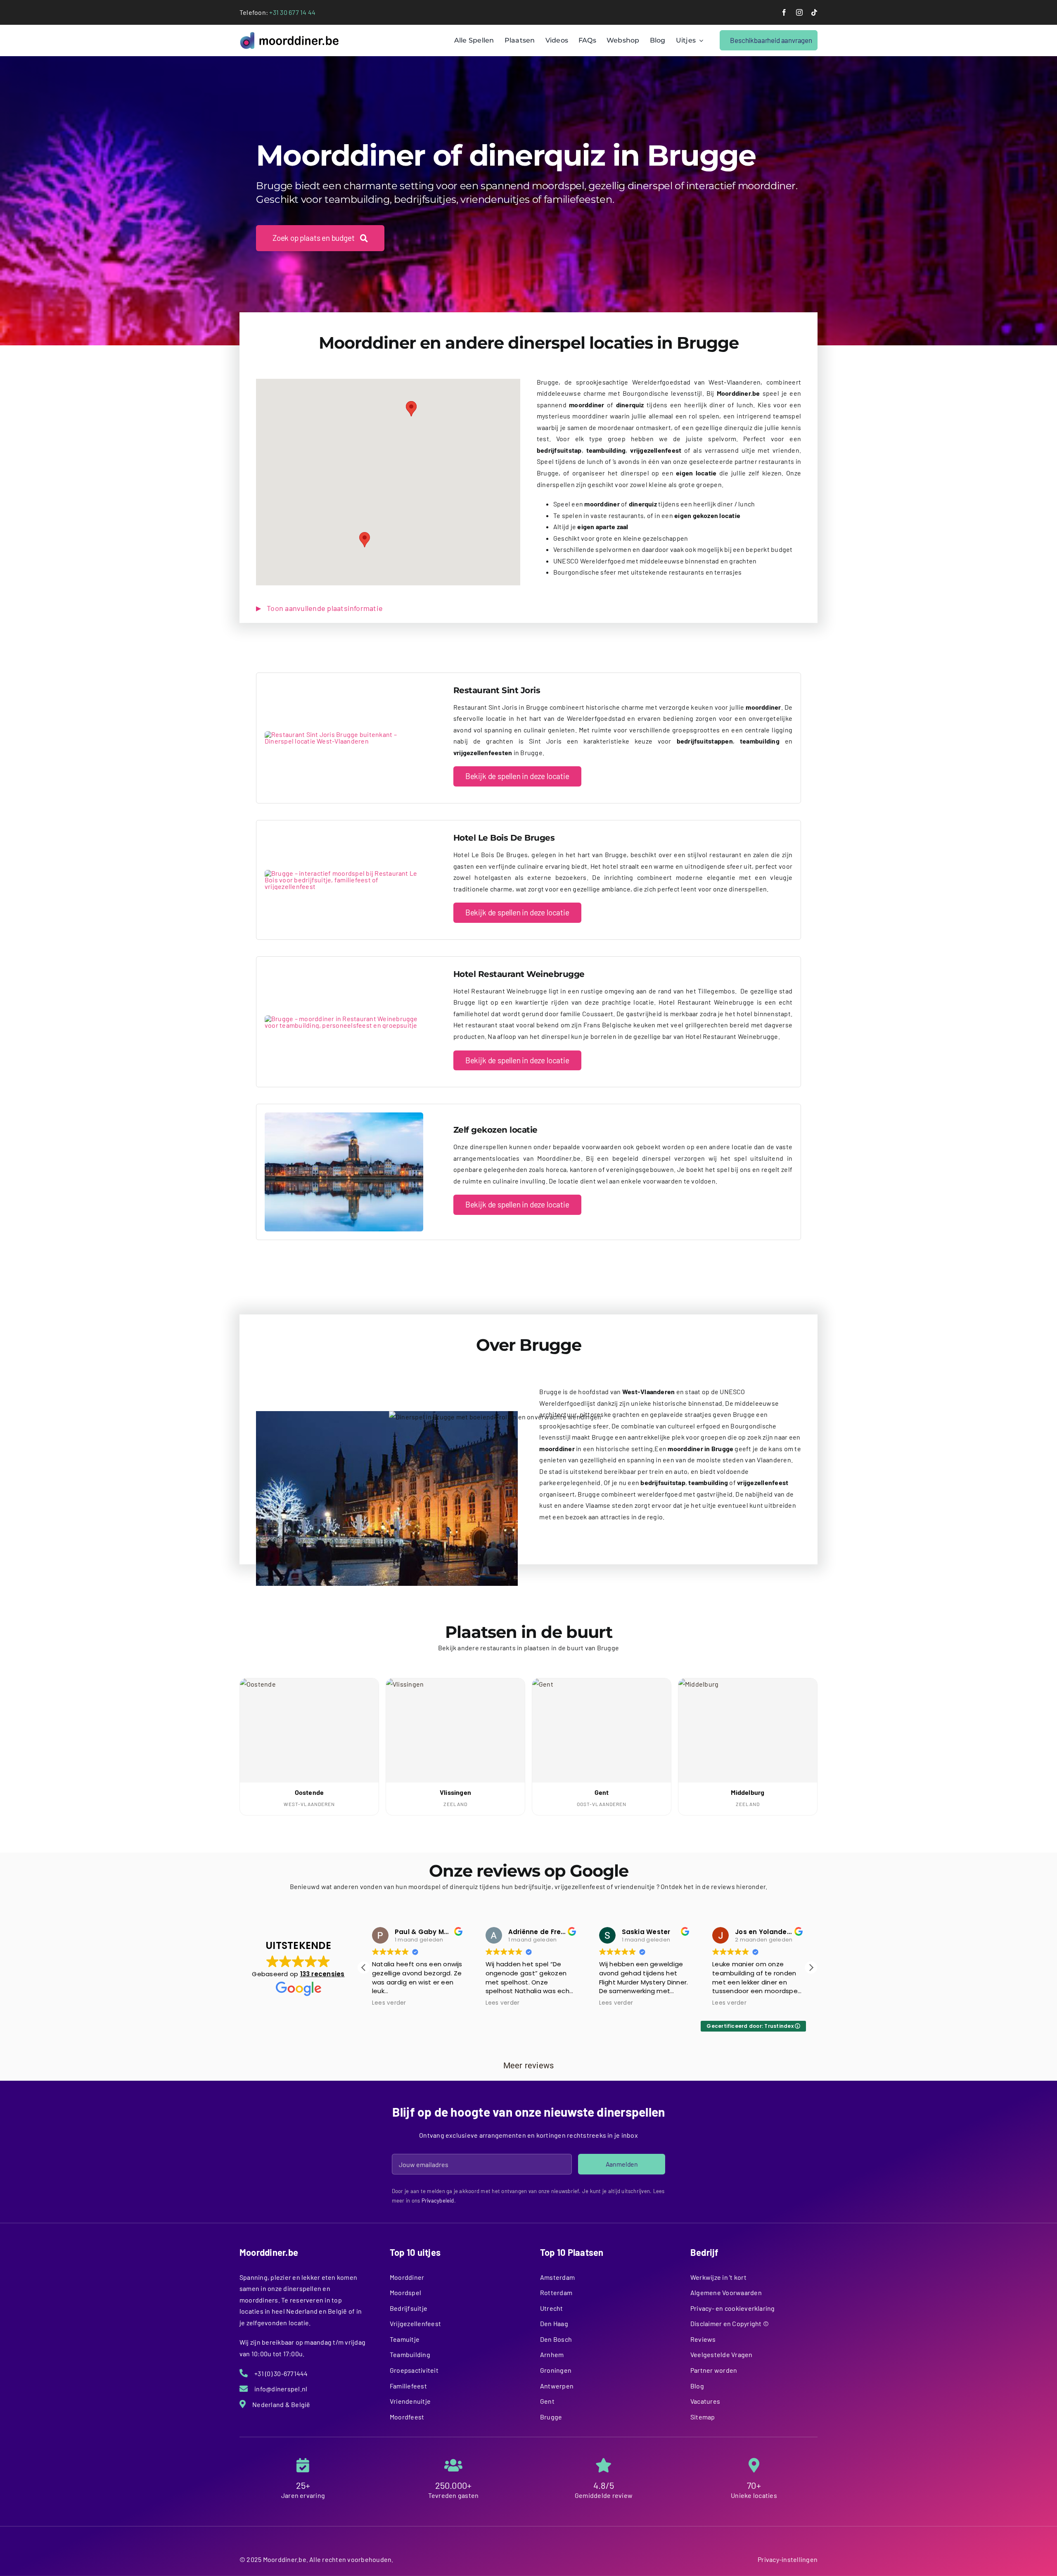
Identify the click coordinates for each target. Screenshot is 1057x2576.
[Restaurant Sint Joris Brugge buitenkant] (344, 734)
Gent (547, 2401)
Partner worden (714, 2370)
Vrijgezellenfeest (415, 2323)
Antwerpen (557, 2386)
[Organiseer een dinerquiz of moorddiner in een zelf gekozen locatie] (344, 1116)
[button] (365, 540)
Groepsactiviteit (414, 2370)
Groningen (556, 2370)
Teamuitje (405, 2339)
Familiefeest (408, 2386)
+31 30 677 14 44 (292, 12)
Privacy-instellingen (788, 2559)
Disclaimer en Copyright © (730, 2323)
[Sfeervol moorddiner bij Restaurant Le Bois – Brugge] (344, 873)
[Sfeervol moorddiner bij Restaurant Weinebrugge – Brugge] (344, 1018)
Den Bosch (556, 2339)
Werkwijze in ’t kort (718, 2277)
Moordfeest (407, 2417)
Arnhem (552, 2354)
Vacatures (705, 2401)
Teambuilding (410, 2354)
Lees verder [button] (389, 2003)
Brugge (551, 2417)
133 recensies (322, 1974)
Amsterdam (557, 2277)
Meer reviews (529, 2065)
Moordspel (405, 2292)
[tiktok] (814, 12)
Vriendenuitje (410, 2401)
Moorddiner (407, 2277)
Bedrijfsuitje (409, 2308)
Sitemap (703, 2417)
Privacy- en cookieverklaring (733, 2308)
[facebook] (784, 12)
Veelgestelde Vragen (722, 2354)
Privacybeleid (438, 2201)
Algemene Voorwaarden (726, 2292)
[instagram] (799, 12)
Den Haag (554, 2323)
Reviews (703, 2339)
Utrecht (552, 2308)
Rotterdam (556, 2292)
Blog (697, 2386)
